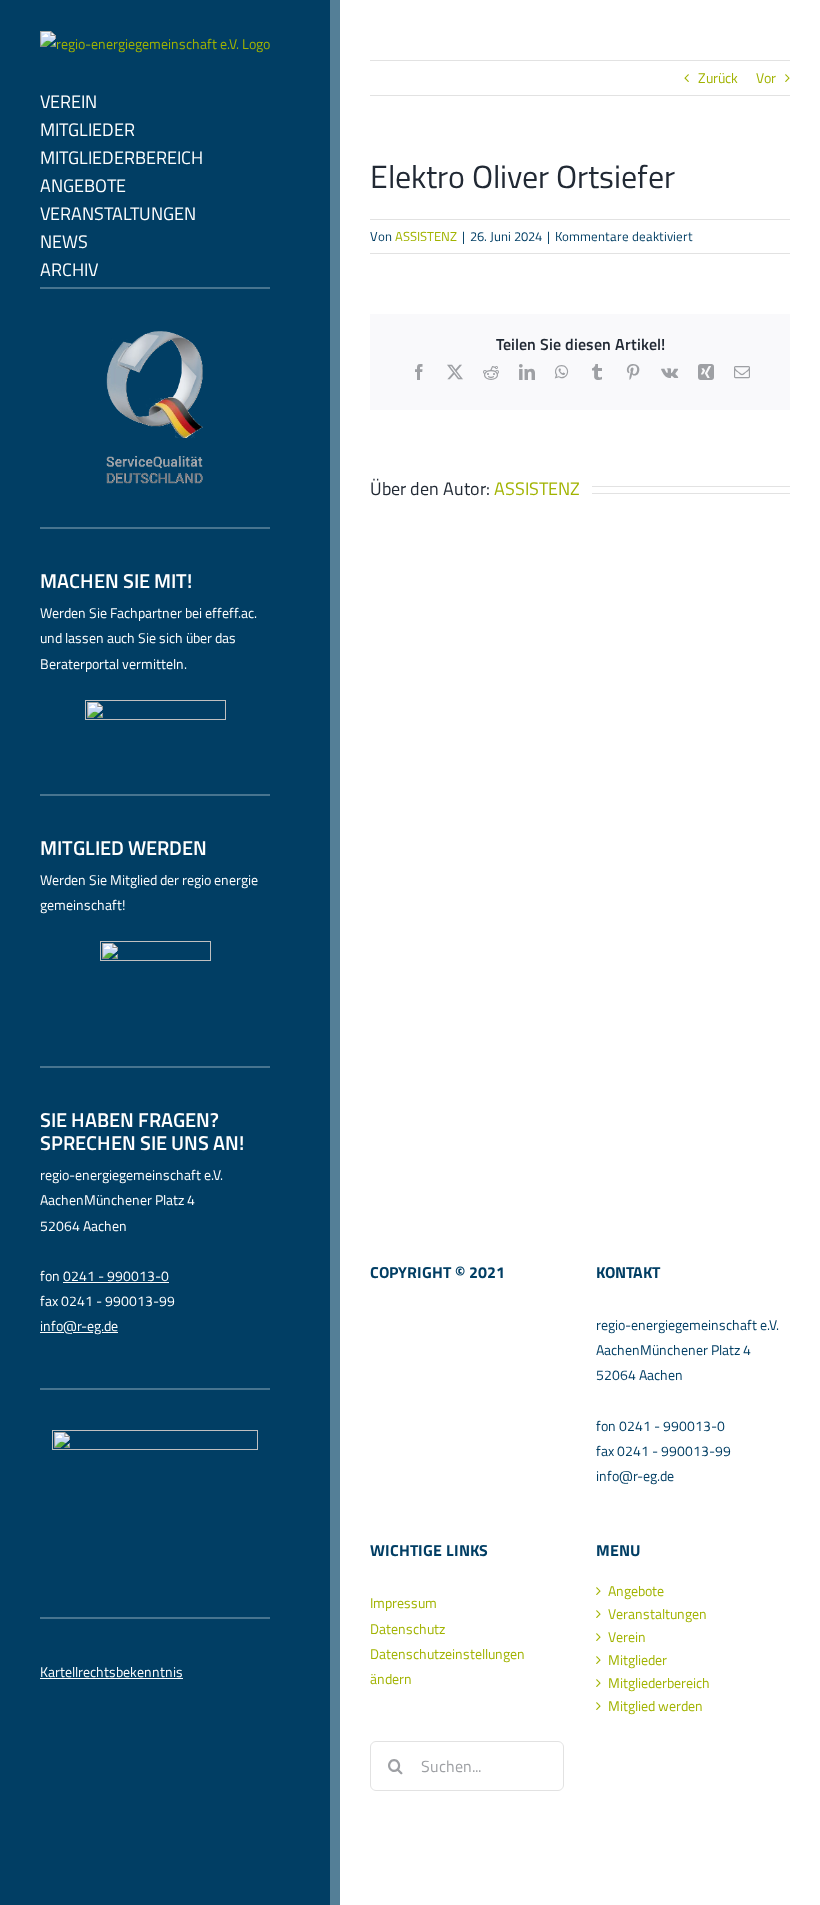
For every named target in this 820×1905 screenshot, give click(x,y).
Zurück (718, 77)
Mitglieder (637, 1660)
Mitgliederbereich (659, 1683)
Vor (766, 77)
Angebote (636, 1591)
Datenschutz (407, 1628)
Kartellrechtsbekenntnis (111, 1671)
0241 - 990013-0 (116, 1275)
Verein (627, 1637)
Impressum (403, 1602)
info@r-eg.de (79, 1325)
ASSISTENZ (426, 236)
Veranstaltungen (657, 1614)
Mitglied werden (655, 1706)
